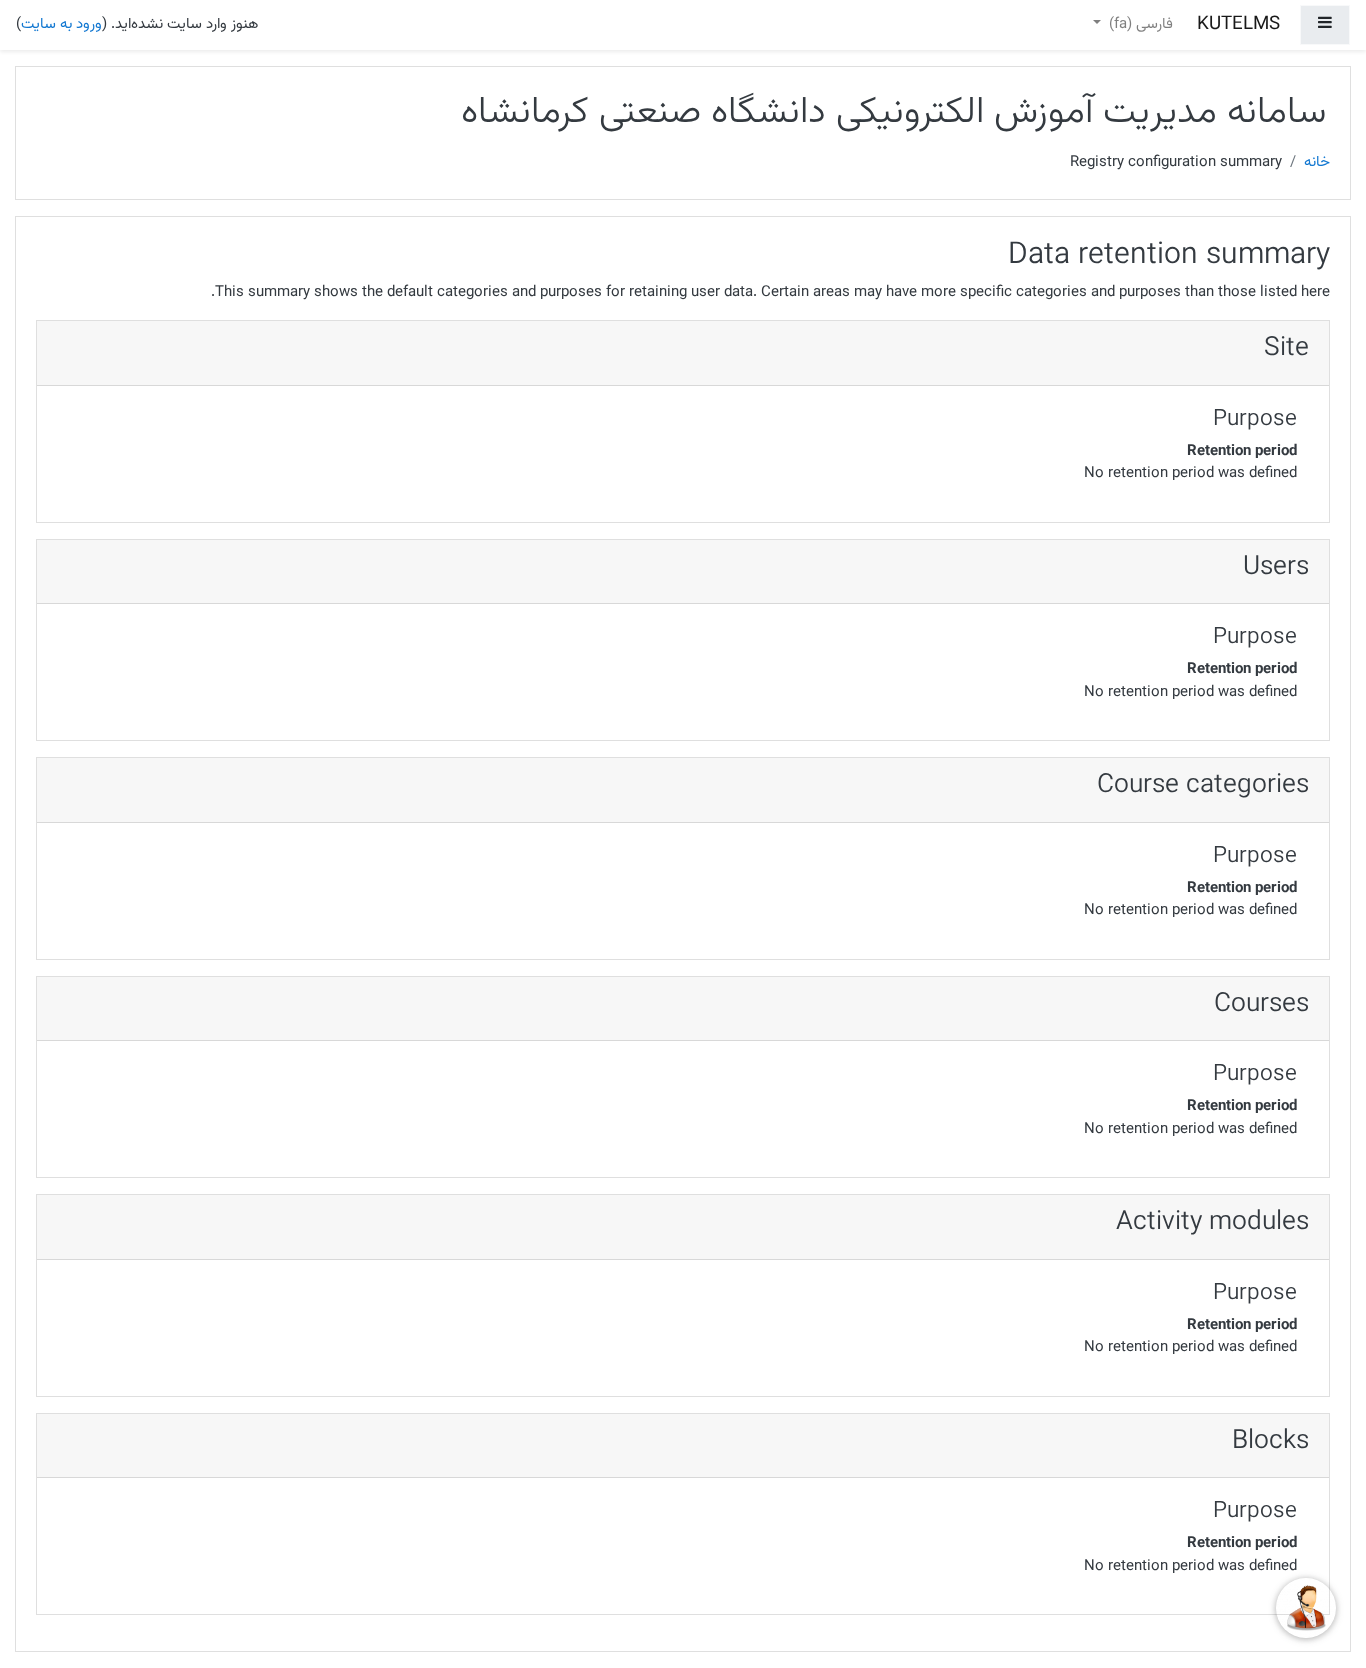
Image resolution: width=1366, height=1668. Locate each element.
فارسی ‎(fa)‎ (1139, 24)
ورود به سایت (61, 24)
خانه (1317, 163)
